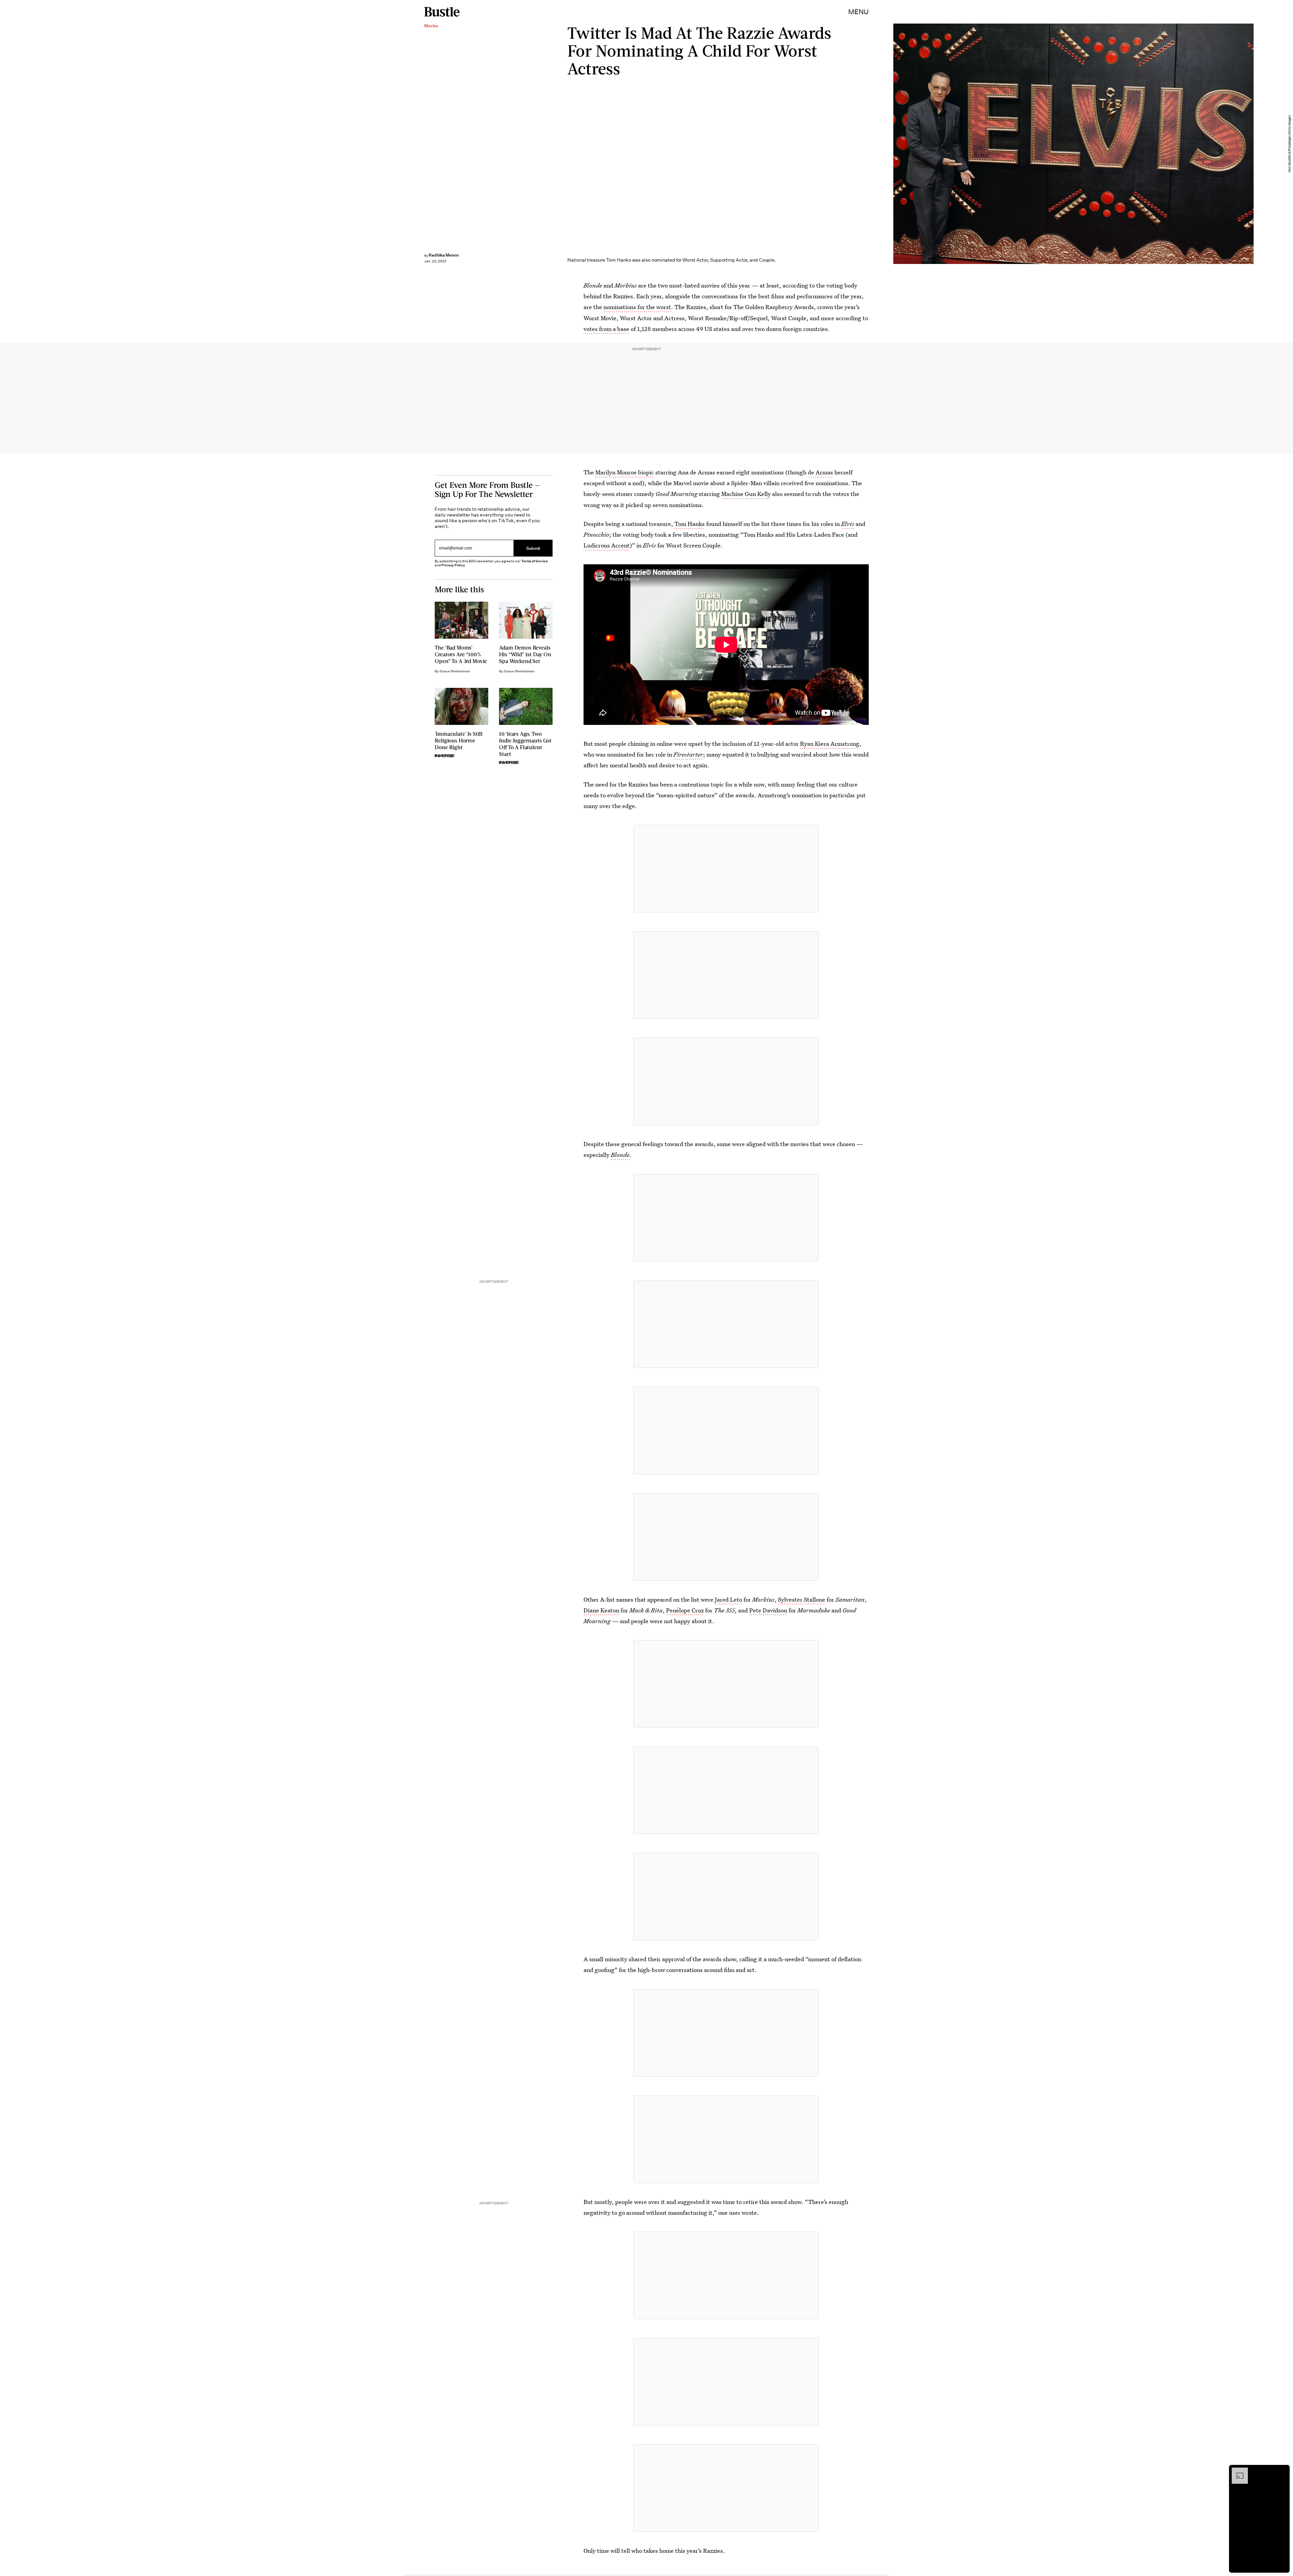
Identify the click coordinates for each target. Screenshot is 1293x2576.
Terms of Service (535, 561)
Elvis (848, 524)
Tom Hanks (690, 524)
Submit (533, 548)
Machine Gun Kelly (746, 494)
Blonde (620, 1155)
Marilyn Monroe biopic (625, 472)
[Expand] (1236, 2471)
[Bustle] (442, 12)
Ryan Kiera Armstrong (830, 744)
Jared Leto (728, 1599)
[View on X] (726, 869)
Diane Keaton (601, 1610)
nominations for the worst (637, 307)
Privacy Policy (453, 565)
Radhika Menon (444, 255)
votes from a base (606, 329)
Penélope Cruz (685, 1610)
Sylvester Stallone (802, 1599)
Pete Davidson (768, 1610)
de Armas (820, 472)
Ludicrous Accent (607, 545)
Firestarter (688, 754)
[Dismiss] (1282, 2471)
